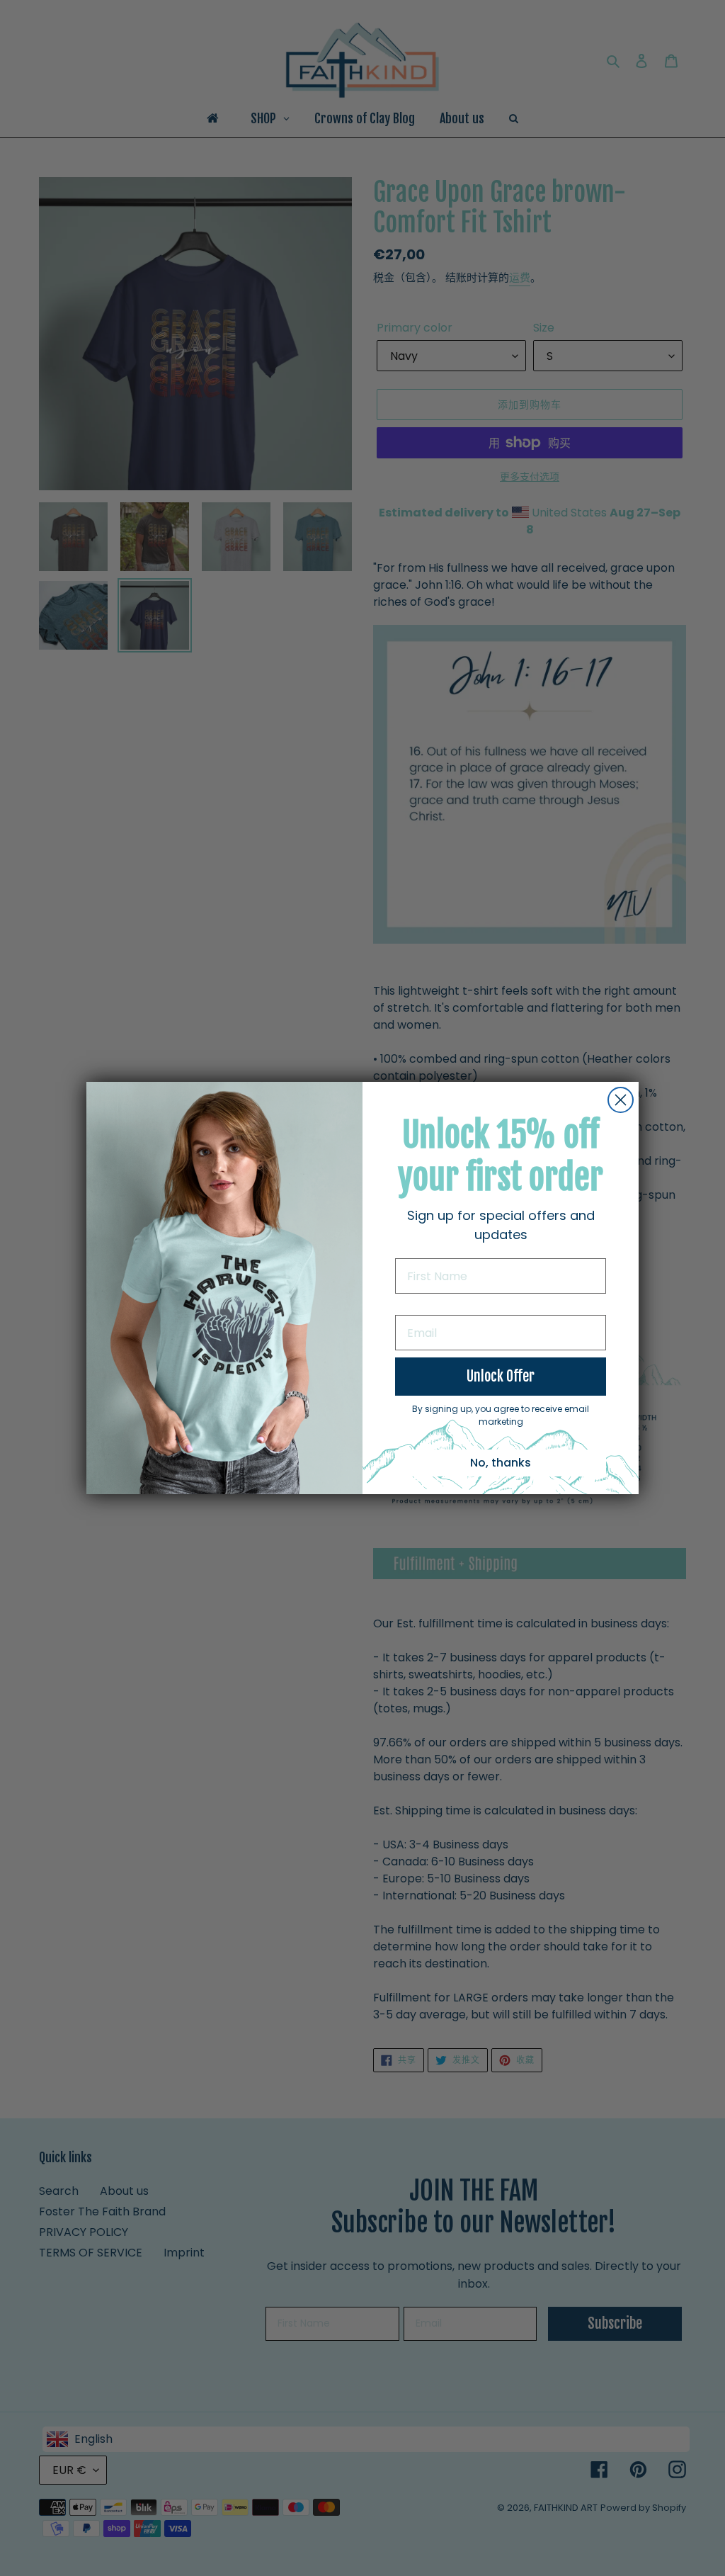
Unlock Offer (501, 1376)
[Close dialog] (621, 1100)
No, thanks (501, 1463)
